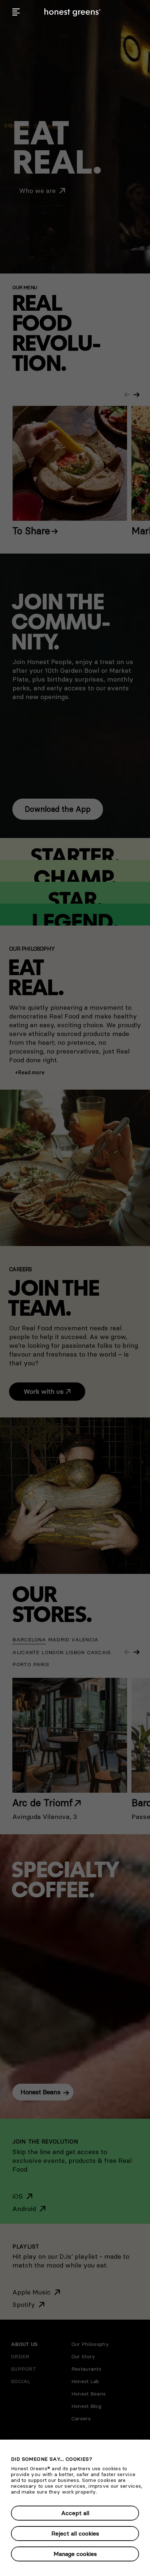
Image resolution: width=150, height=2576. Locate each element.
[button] (16, 12)
